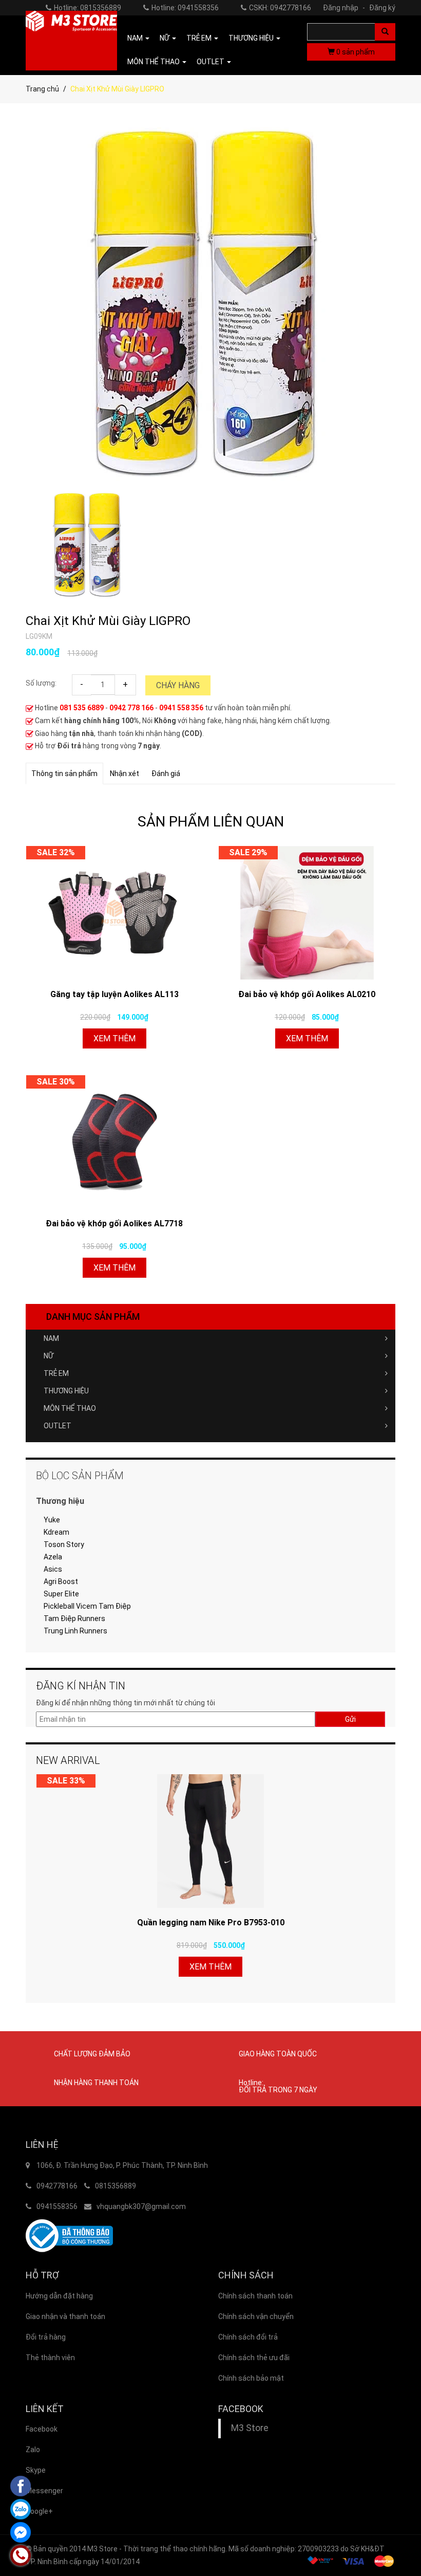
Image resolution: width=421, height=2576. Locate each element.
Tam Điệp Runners (74, 1618)
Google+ (39, 2511)
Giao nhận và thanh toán (65, 2316)
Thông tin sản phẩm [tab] (64, 774)
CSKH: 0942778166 (280, 8)
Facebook (42, 2429)
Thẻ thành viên (50, 2358)
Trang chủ (42, 89)
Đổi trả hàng (46, 2337)
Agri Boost (61, 1581)
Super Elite (61, 1594)
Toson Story (64, 1544)
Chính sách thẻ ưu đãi (254, 2358)
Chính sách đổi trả (248, 2337)
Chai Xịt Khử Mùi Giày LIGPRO (108, 621)
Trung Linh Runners (75, 1631)
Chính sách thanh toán (255, 2296)
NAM (51, 1338)
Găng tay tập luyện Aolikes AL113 (114, 994)
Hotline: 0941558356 (185, 8)
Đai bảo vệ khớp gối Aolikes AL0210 (307, 994)
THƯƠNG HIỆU (66, 1391)
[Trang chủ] (71, 41)
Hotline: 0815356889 (88, 8)
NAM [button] (136, 38)
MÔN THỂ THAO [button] (154, 62)
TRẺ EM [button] (200, 38)
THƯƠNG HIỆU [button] (252, 38)
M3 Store (250, 2428)
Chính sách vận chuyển (256, 2316)
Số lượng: (41, 683)
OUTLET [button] (211, 62)
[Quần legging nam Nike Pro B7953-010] (210, 1841)
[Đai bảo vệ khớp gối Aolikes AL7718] (114, 1142)
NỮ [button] (165, 38)
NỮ (49, 1356)
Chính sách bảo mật (251, 2378)
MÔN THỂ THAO (70, 1408)
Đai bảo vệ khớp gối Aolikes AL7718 (114, 1223)
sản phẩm (356, 52)
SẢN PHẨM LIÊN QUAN (211, 822)
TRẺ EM (56, 1373)
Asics (53, 1569)
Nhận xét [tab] (125, 774)
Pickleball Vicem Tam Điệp (87, 1606)
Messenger (44, 2491)
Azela (53, 1557)
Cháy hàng (178, 685)
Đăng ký (382, 8)
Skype (36, 2470)
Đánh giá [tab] (166, 774)
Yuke (52, 1520)
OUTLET (58, 1426)
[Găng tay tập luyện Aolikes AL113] (114, 913)
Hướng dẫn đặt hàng (59, 2296)
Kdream (56, 1532)
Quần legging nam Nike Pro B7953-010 (211, 1922)
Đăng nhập (344, 8)
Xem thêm (114, 1038)
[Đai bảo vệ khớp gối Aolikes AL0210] (307, 913)
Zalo (33, 2450)
